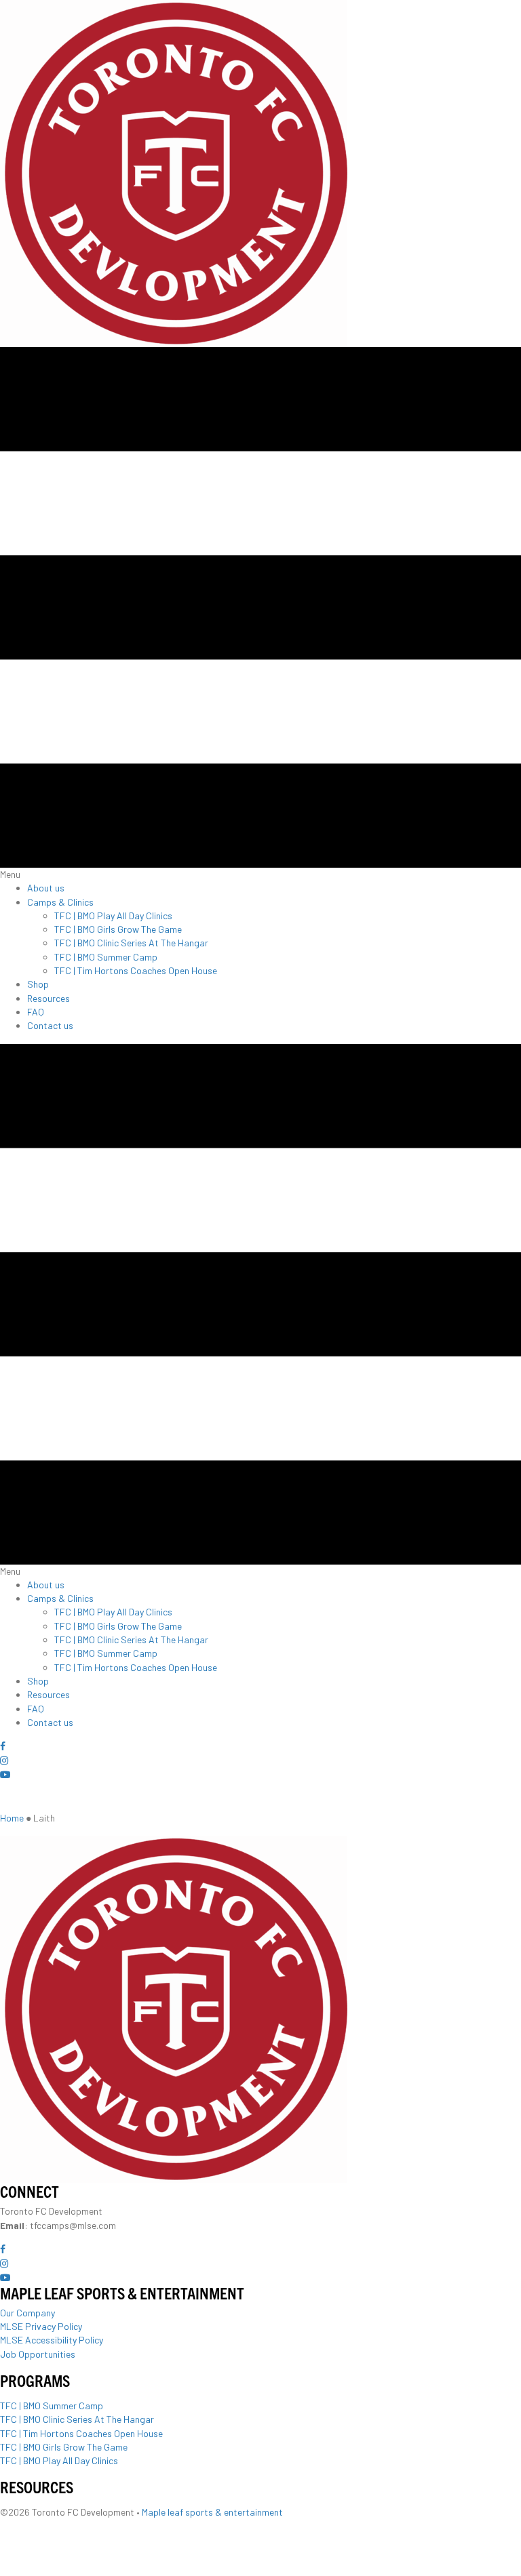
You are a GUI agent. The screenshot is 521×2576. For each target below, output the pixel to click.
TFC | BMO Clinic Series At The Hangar (77, 2419)
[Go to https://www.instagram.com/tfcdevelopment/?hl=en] (260, 1760)
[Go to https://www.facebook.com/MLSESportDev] (260, 2250)
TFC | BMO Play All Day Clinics (59, 2460)
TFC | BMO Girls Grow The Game (64, 2447)
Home (12, 1818)
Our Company (27, 2313)
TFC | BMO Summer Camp (52, 2406)
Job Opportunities (38, 2354)
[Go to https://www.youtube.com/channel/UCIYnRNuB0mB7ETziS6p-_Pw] (260, 1775)
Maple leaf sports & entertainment (212, 2512)
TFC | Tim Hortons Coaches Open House (81, 2433)
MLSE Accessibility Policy (52, 2340)
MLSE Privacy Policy (41, 2326)
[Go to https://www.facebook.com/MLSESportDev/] (260, 1747)
